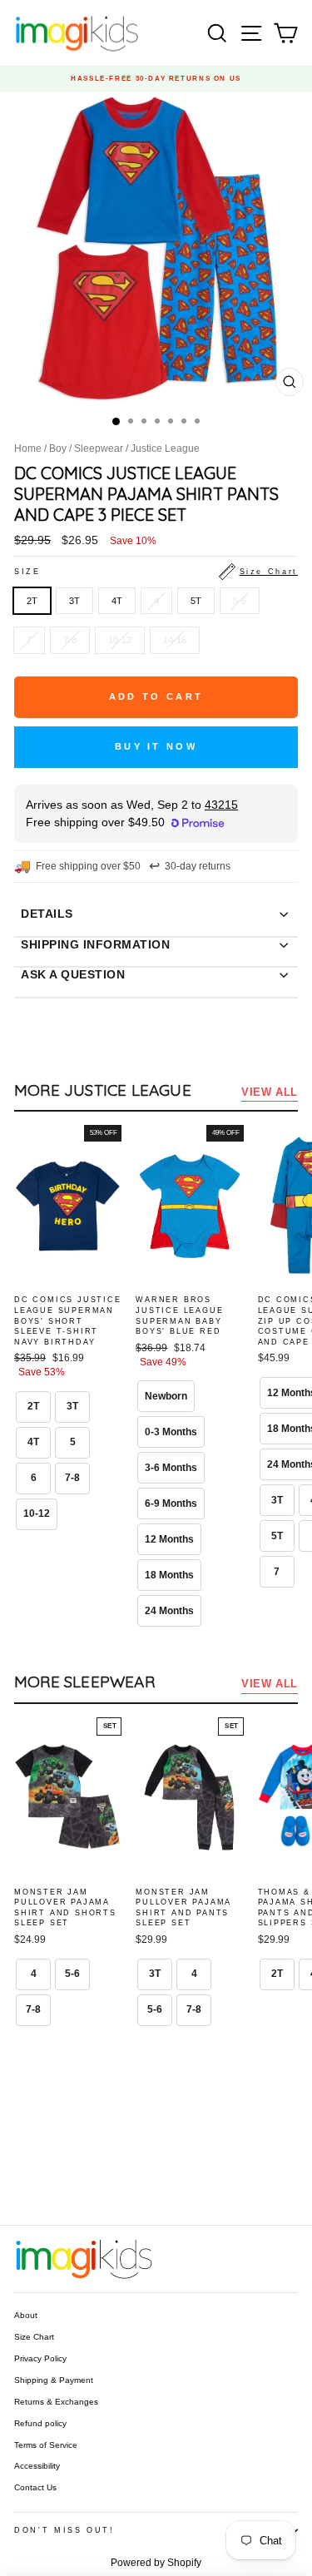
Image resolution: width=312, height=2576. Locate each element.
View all (270, 1092)
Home (28, 448)
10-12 (120, 640)
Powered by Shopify (156, 2563)
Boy (58, 448)
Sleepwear (99, 448)
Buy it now (156, 746)
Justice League (165, 448)
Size (156, 572)
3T (74, 601)
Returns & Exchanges (56, 2402)
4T (117, 601)
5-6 (240, 601)
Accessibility (37, 2466)
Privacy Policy (40, 2358)
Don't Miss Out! (64, 2530)
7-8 (70, 640)
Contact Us (35, 2487)
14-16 (175, 640)
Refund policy (40, 2423)
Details (47, 914)
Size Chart (34, 2337)
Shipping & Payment (54, 2380)
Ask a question (73, 974)
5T (196, 601)
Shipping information (95, 944)
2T (32, 601)
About (26, 2315)
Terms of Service (46, 2445)
